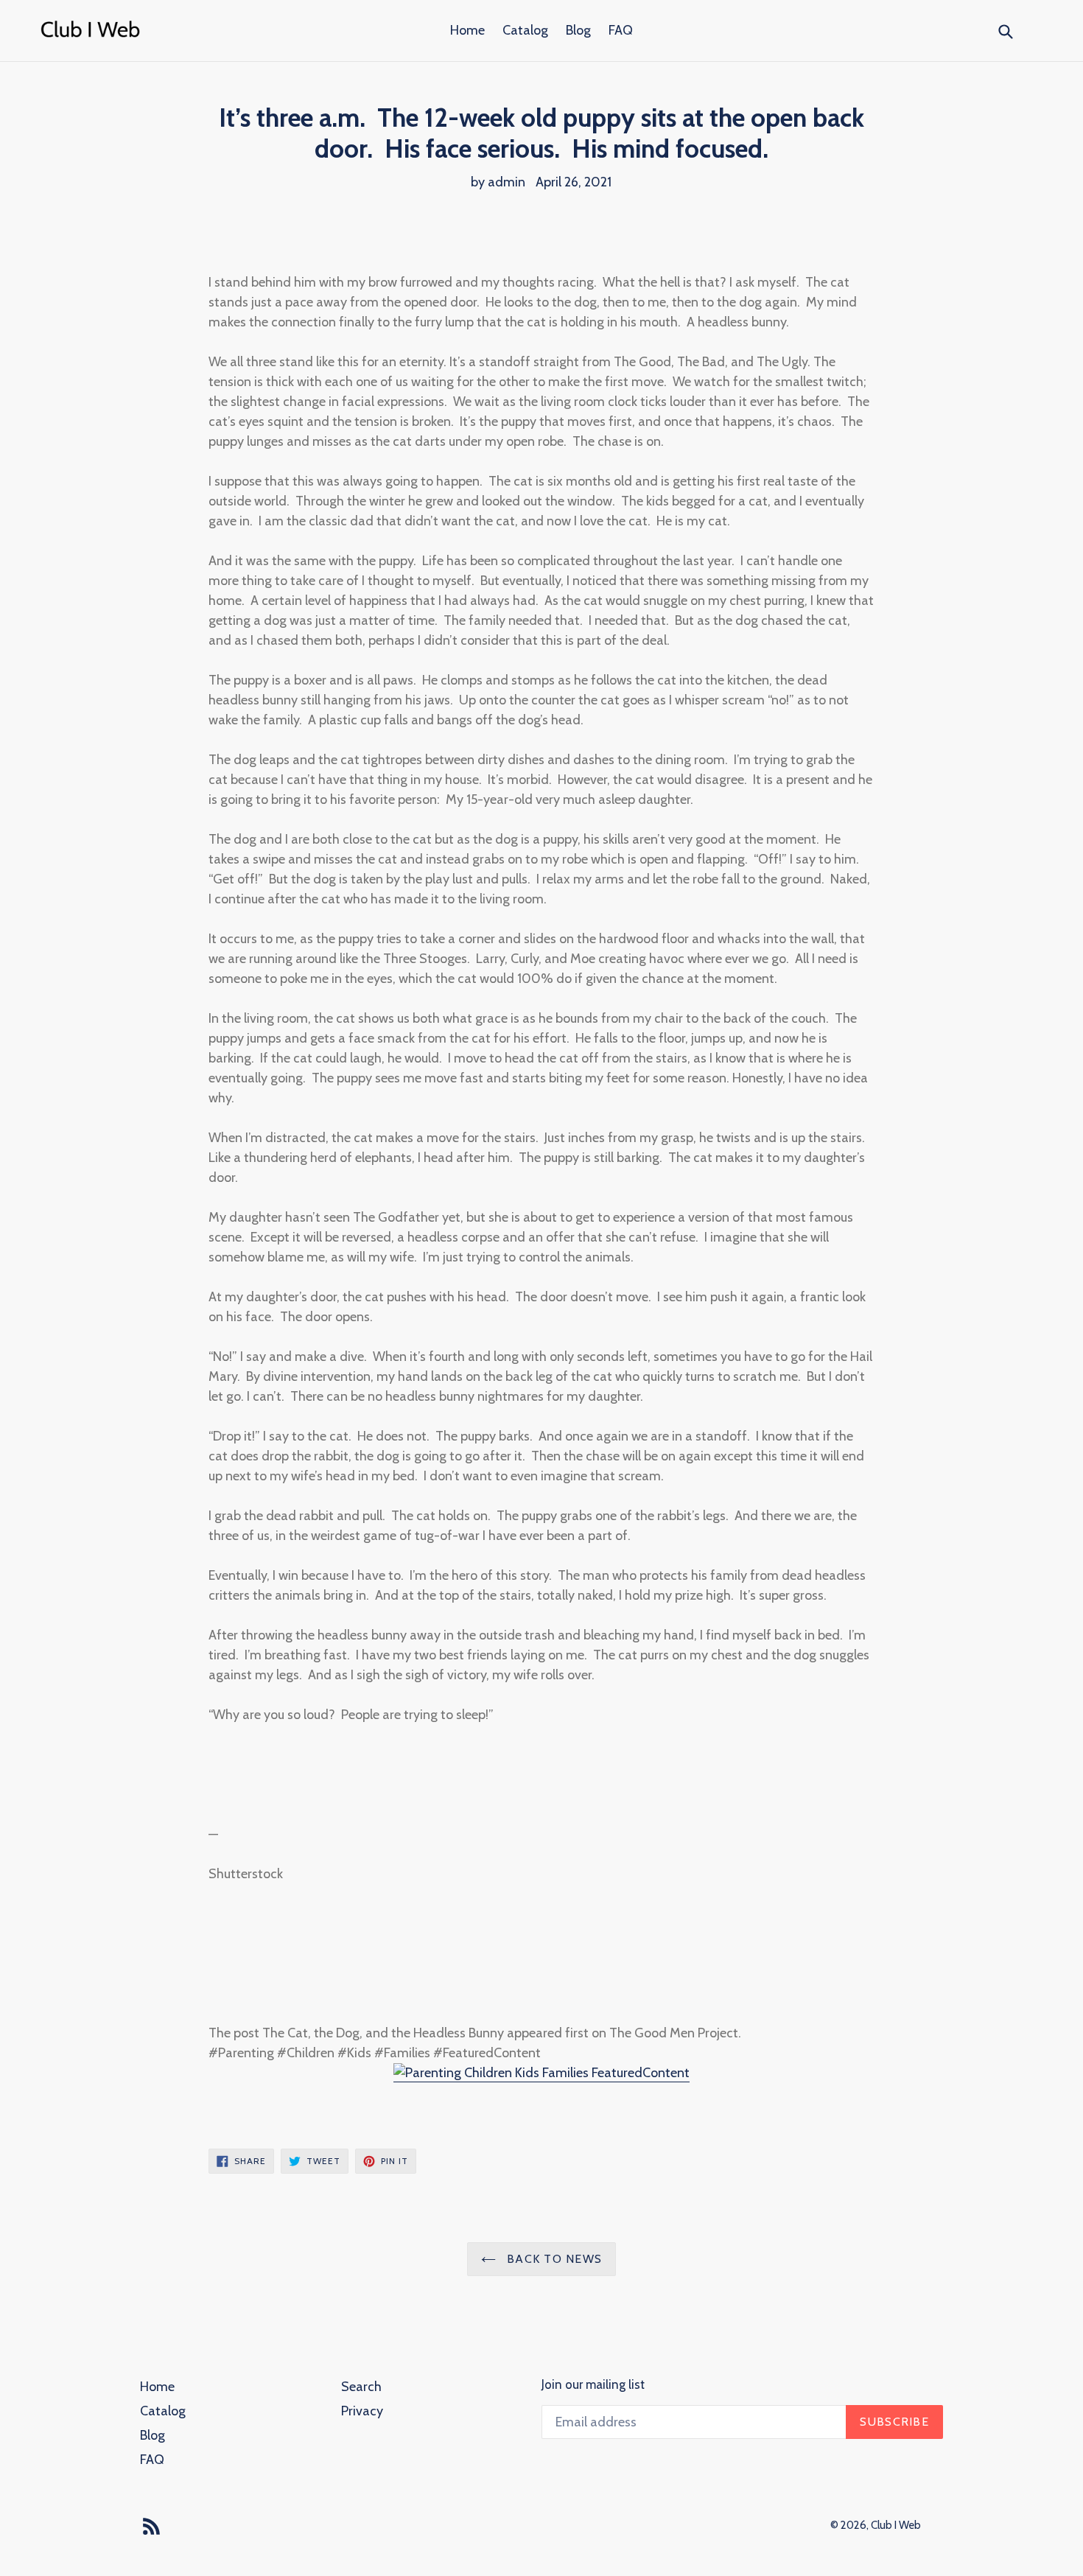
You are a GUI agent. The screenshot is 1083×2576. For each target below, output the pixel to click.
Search (361, 2387)
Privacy (362, 2411)
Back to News (553, 2259)
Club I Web (896, 2525)
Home (467, 30)
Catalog (525, 30)
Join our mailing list (593, 2384)
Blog (578, 30)
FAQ (621, 30)
